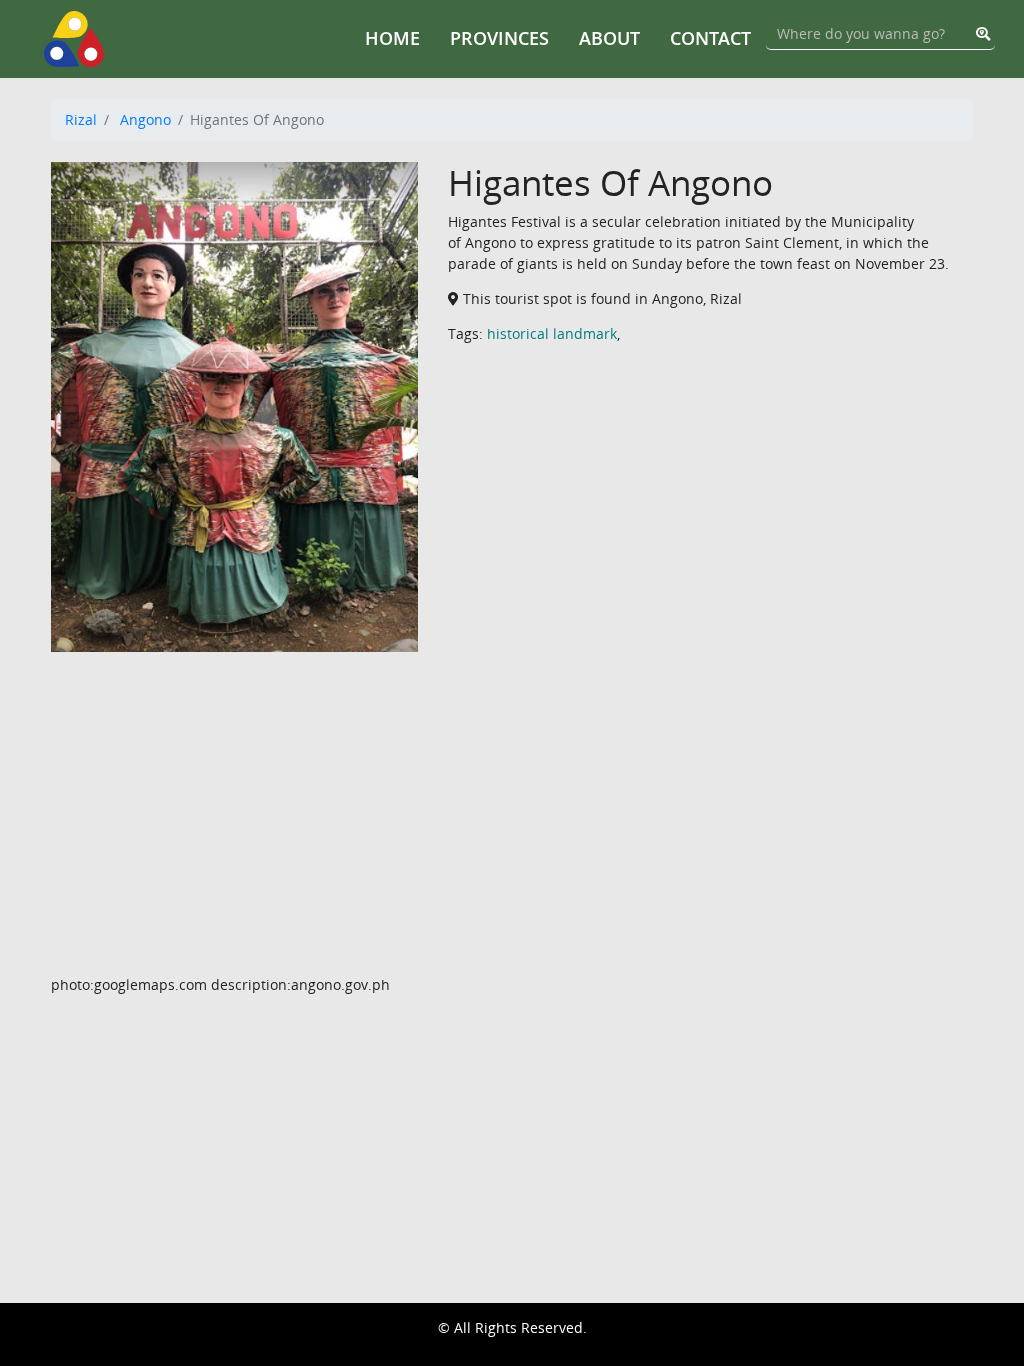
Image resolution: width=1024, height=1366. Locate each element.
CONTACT (710, 38)
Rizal (81, 119)
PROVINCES (499, 38)
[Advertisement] (512, 834)
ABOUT (609, 38)
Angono (145, 119)
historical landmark (552, 333)
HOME (392, 38)
